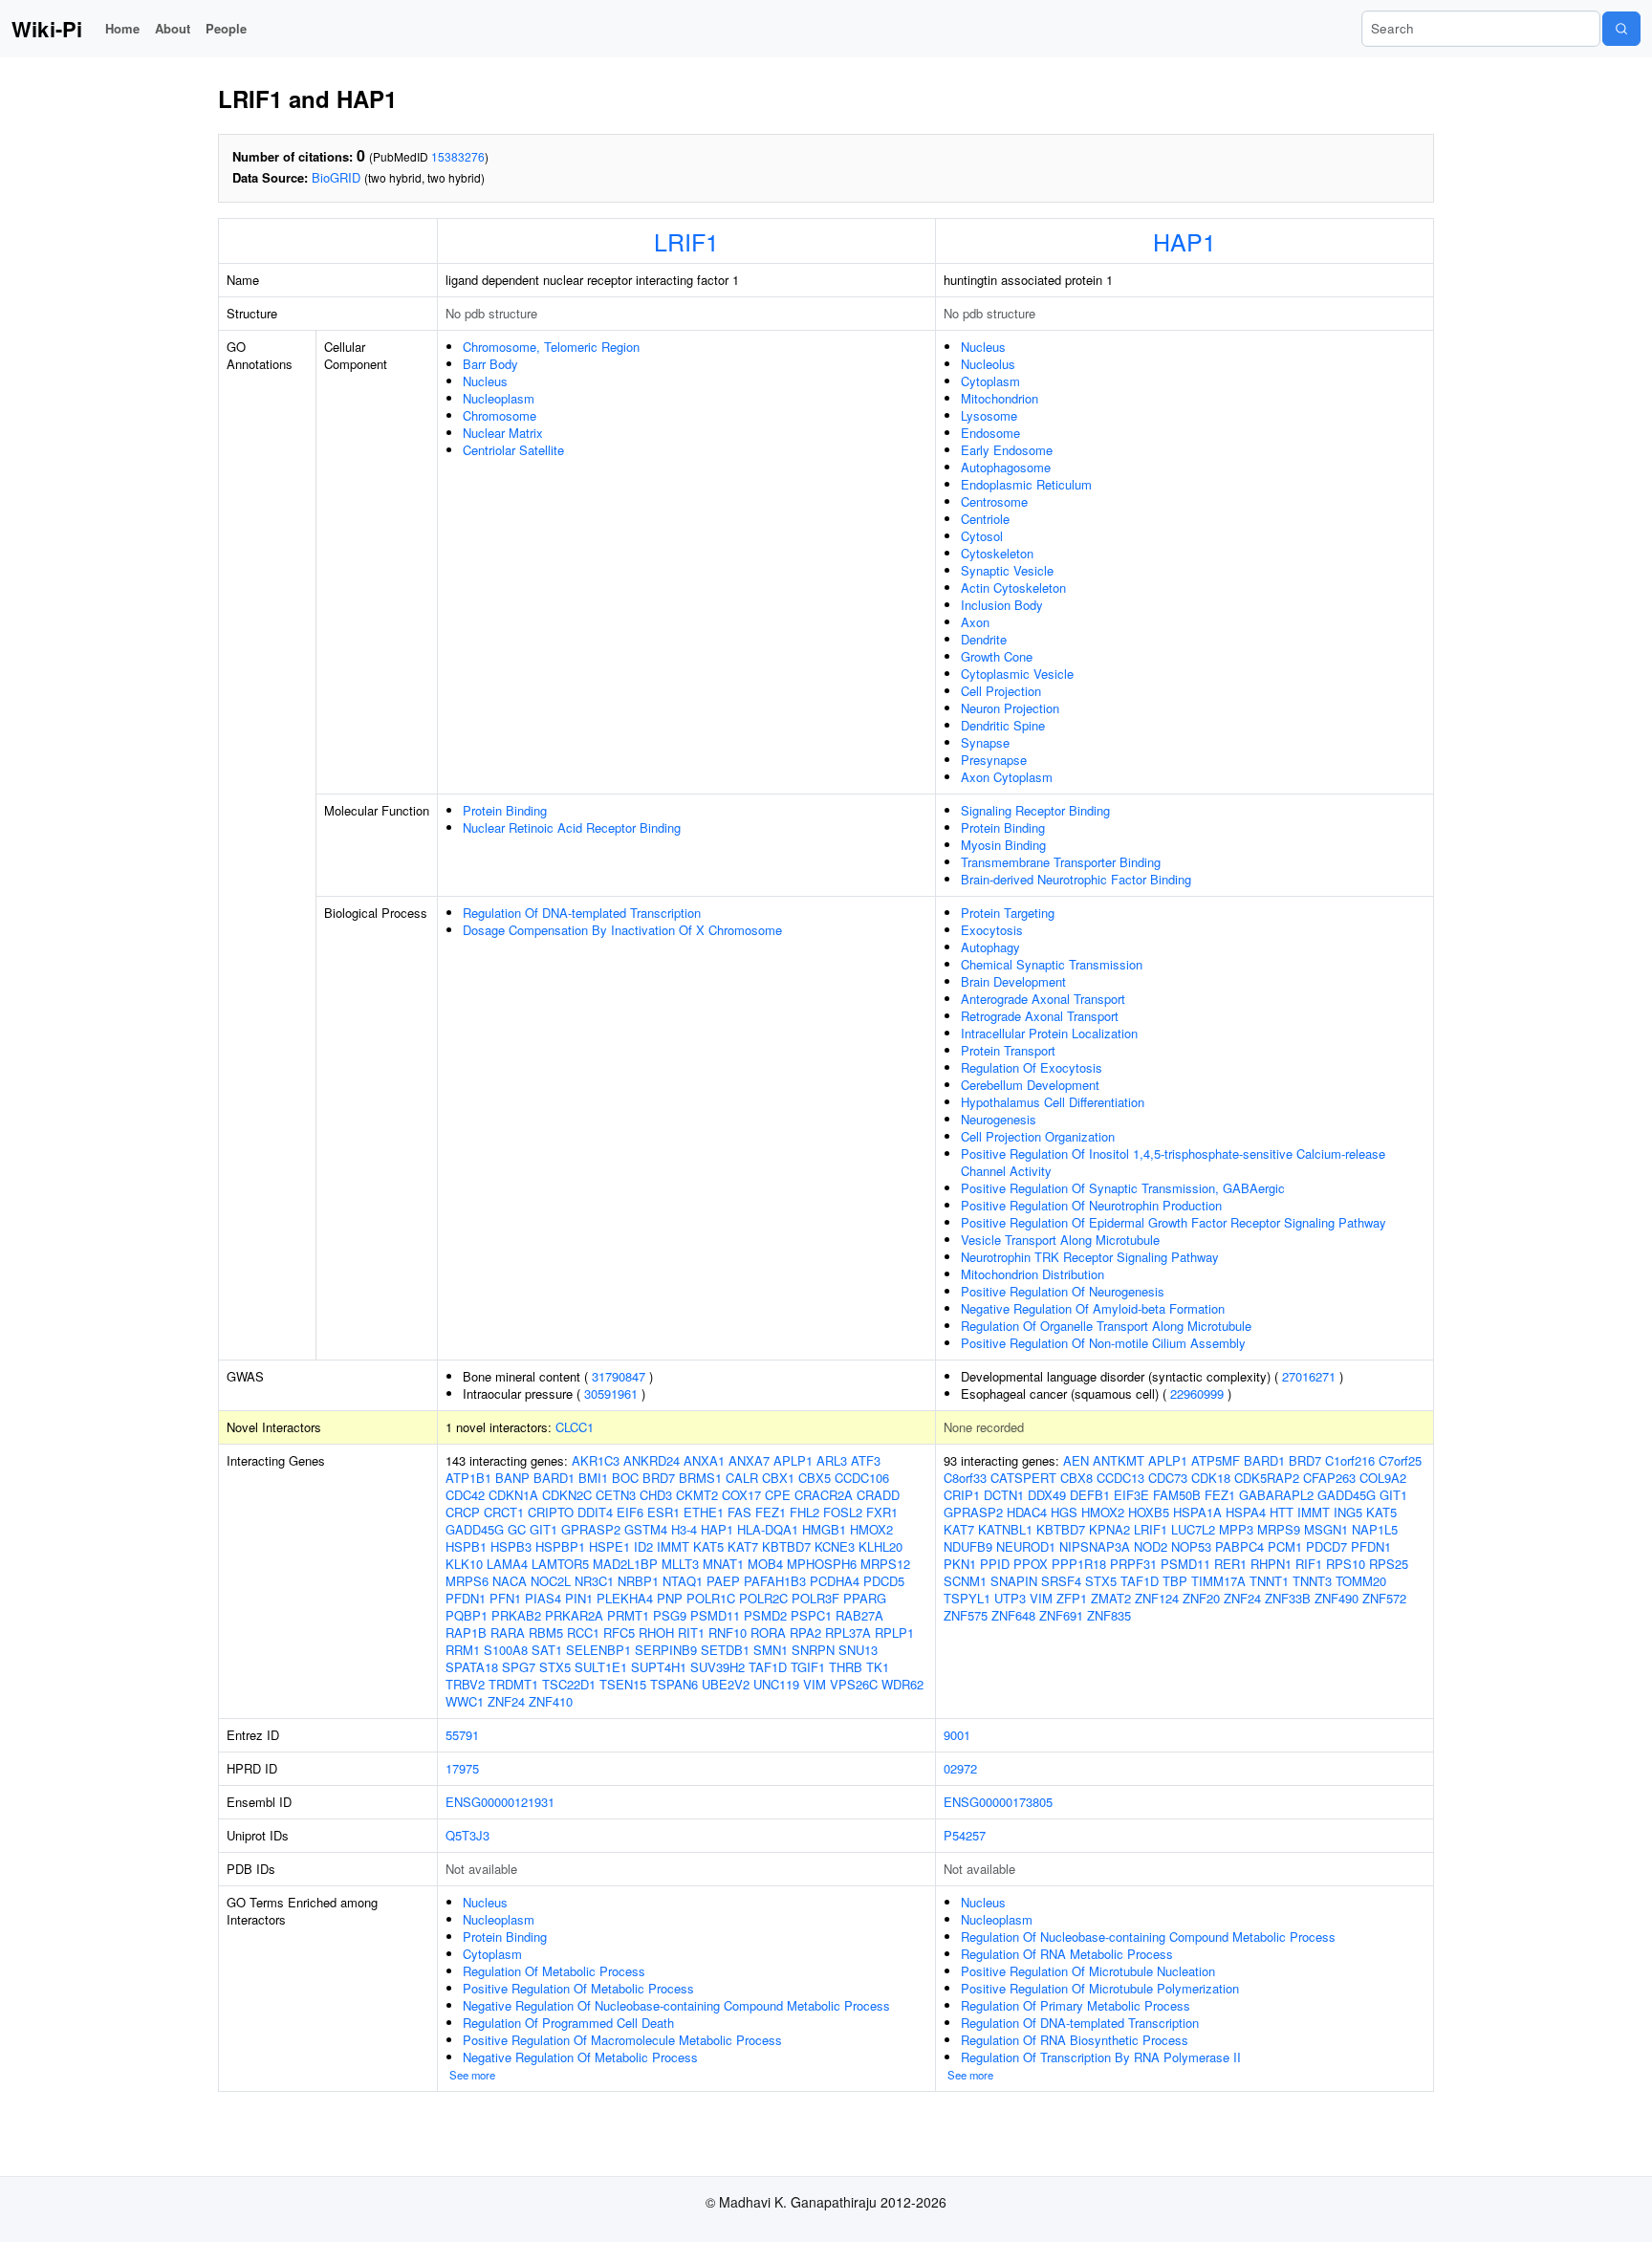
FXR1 (882, 1512)
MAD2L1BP (625, 1564)
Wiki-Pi (47, 29)
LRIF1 (686, 241)
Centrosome (994, 501)
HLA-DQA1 (768, 1529)
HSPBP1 (560, 1546)
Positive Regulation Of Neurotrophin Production (1091, 1205)
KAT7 (743, 1546)
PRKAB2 (516, 1615)
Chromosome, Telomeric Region (551, 347)
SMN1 (771, 1650)
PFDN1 (466, 1598)
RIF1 (1309, 1564)
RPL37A (848, 1633)
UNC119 (776, 1684)
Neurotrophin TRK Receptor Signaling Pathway (1090, 1257)
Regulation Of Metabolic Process (554, 1971)
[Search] (1621, 29)
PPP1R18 (1079, 1564)
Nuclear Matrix (503, 433)
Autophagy (990, 947)
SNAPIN (1014, 1581)
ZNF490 (1337, 1598)
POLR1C (711, 1598)
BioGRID (336, 177)
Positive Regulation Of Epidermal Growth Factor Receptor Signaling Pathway (1174, 1222)
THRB (846, 1667)
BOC (625, 1478)
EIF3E (1131, 1495)
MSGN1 (1326, 1529)
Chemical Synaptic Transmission (1052, 964)
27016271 (1309, 1376)
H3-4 (684, 1529)
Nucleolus (988, 364)
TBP (1175, 1581)
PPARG (865, 1598)
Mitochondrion (1000, 398)
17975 (462, 1768)
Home (122, 28)
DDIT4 (595, 1512)
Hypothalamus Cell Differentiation (1053, 1102)
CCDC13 (1120, 1478)
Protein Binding (505, 810)
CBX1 (778, 1478)
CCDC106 (862, 1478)
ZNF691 (1061, 1615)
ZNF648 (1013, 1615)
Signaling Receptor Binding (1035, 810)
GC (517, 1529)
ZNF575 (966, 1615)
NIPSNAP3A (1095, 1546)
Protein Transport (1008, 1050)
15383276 (458, 156)
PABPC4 (1239, 1546)
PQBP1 (467, 1615)
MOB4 (765, 1564)
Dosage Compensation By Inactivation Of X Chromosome (622, 930)
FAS (739, 1512)
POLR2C (763, 1598)
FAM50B (1177, 1495)
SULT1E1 (601, 1667)
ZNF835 (1109, 1615)
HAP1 (1185, 241)
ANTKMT (1119, 1460)
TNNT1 (1269, 1581)
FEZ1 (771, 1512)
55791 (462, 1735)
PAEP (723, 1581)
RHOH (656, 1633)
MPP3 (1236, 1529)
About (173, 28)
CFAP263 (1329, 1478)
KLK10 (464, 1564)
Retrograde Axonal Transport (1040, 1016)
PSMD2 (765, 1615)
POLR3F (815, 1598)
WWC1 (465, 1701)
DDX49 (1047, 1495)
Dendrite (984, 639)
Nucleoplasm (499, 398)
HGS (1064, 1512)
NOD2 (1151, 1546)
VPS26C (854, 1684)
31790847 (619, 1376)
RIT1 (691, 1633)
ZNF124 (1157, 1598)
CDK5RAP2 (1267, 1478)
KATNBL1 (1005, 1529)
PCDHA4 (835, 1581)
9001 (957, 1735)
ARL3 (832, 1460)
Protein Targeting (1008, 913)
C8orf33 (965, 1478)
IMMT (673, 1546)
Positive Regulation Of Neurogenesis (1063, 1291)
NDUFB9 (968, 1546)
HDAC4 (1027, 1512)
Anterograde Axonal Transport (1043, 999)
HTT (1282, 1512)
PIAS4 (543, 1598)
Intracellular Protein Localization (1049, 1033)
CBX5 (815, 1478)
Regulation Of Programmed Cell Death (568, 2023)
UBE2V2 (726, 1684)
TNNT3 (1312, 1581)
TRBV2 (465, 1684)
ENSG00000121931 (500, 1802)
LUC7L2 (1193, 1529)
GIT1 (543, 1529)
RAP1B (466, 1633)
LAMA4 (507, 1564)
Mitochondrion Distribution (1032, 1274)
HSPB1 (466, 1546)
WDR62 (902, 1684)
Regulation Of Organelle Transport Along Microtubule (1106, 1326)
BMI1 (593, 1478)
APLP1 (793, 1460)
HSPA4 (1246, 1512)
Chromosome (500, 415)
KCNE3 (835, 1546)
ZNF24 (506, 1701)
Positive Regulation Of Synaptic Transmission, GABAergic (1123, 1188)
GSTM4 (646, 1529)
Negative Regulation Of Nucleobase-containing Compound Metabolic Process (676, 2005)
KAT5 (708, 1546)
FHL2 (804, 1512)
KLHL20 (880, 1546)
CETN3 (616, 1495)
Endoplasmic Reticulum (1026, 484)
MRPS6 (467, 1581)
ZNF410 (551, 1701)
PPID (995, 1564)
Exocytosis (992, 930)
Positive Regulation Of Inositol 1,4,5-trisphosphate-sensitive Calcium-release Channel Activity (1173, 1162)
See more (472, 2075)
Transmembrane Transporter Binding (1061, 862)
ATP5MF (1216, 1460)
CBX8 (1076, 1478)
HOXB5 (1149, 1512)
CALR (742, 1478)
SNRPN (813, 1650)
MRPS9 (1279, 1529)
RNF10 (728, 1633)
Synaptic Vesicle (1007, 570)
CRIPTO (551, 1512)
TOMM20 (1361, 1581)
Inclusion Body (1002, 605)
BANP (512, 1478)
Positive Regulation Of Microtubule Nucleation (1088, 1971)
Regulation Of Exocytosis (1032, 1067)
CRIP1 (962, 1495)
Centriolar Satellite (513, 450)
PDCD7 (1326, 1546)
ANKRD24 (652, 1460)
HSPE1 (609, 1546)
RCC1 (583, 1633)
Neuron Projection (1010, 708)
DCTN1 (1004, 1495)
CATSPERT (1023, 1478)
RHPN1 (1271, 1564)
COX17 (741, 1495)
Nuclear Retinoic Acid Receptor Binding (572, 827)
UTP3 (1010, 1598)
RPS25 (1389, 1564)
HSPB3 (511, 1546)
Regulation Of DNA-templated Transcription (582, 913)
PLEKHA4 (625, 1598)
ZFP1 (1072, 1598)
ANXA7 (749, 1460)
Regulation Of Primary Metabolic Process (1076, 2005)
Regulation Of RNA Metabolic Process (1067, 1954)
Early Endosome (1007, 450)
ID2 (643, 1546)
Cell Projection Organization (1038, 1136)
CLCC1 (575, 1427)
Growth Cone (997, 656)
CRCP (463, 1512)
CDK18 (1211, 1478)
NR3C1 (594, 1581)
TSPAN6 (674, 1684)
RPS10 (1346, 1564)
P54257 (965, 1835)
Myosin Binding (1003, 845)
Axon (975, 622)
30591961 (611, 1393)
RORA (768, 1633)
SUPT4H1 (659, 1667)
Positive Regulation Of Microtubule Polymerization (1100, 1988)
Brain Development (1013, 981)
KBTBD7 (786, 1546)
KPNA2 (1109, 1529)
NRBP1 (638, 1581)
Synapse (985, 742)
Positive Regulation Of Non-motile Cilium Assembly (1103, 1343)
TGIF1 (808, 1667)
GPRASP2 (591, 1529)
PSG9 (670, 1615)
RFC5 (619, 1633)
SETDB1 (725, 1650)
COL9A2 (1383, 1478)
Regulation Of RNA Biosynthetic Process (1075, 2040)
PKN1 (960, 1564)
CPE (778, 1495)
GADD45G (475, 1529)
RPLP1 (894, 1633)
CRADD (878, 1495)
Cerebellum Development (1030, 1085)
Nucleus (485, 381)
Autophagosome (1006, 467)
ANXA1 (704, 1460)
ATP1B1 (468, 1478)
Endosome (990, 433)
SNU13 (858, 1650)
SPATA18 (472, 1667)
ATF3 (866, 1460)
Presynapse (994, 760)
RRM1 (463, 1650)
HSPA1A (1197, 1512)
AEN (1076, 1460)
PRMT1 (628, 1615)
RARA (508, 1633)
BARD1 (554, 1478)
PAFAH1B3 (775, 1581)
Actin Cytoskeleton (1013, 588)
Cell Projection (1001, 691)
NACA (510, 1581)
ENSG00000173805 (998, 1802)
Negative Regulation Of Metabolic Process (580, 2057)
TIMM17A (1218, 1581)
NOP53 (1191, 1546)
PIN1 (579, 1598)
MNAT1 (723, 1564)
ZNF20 (1201, 1598)
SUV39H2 (717, 1667)
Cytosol (982, 536)
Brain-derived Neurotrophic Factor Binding (1076, 879)
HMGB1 (824, 1529)
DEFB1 (1090, 1495)
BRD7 (659, 1478)
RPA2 (805, 1633)
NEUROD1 (1026, 1546)
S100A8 (506, 1650)
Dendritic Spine (1003, 725)
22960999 (1197, 1393)
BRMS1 (700, 1478)
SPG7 (519, 1667)
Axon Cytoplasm (1007, 777)
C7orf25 (1400, 1460)
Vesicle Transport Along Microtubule (1060, 1240)
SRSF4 (1061, 1581)
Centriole (985, 519)
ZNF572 (1384, 1598)
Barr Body (490, 364)
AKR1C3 (596, 1460)
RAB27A (859, 1615)
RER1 (1230, 1564)
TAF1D (768, 1667)
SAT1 (547, 1650)
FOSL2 (843, 1512)
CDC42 (465, 1495)
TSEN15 (623, 1684)
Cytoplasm (990, 381)
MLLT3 (680, 1564)
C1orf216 (1350, 1460)
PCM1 (1285, 1546)
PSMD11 (715, 1615)
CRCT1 (504, 1512)
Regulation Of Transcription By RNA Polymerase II (1101, 2057)
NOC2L (551, 1581)
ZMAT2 (1111, 1598)
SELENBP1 (598, 1650)
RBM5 (546, 1633)
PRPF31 (1133, 1564)
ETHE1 (704, 1512)
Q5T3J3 (467, 1835)
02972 (960, 1768)
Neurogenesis (999, 1119)
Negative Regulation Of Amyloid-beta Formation (1093, 1308)
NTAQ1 (683, 1581)
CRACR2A (824, 1495)
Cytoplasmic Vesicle (1017, 674)
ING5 (1348, 1512)
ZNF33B (1288, 1598)
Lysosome (989, 415)
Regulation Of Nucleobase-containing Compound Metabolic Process (1148, 1937)
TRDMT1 (513, 1684)
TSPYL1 (967, 1598)
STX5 (555, 1667)
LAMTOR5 (560, 1564)
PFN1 (505, 1598)
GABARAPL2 (1276, 1495)
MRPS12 (885, 1564)
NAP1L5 (1375, 1529)
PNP (670, 1598)
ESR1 (663, 1512)
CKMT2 (697, 1495)
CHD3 (656, 1495)
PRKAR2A (574, 1615)
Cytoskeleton (997, 553)
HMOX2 (871, 1529)
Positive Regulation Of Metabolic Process (578, 1988)
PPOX (1031, 1564)
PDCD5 (884, 1581)
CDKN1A (513, 1495)
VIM (815, 1684)
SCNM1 (965, 1581)
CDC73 (1168, 1478)
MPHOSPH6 (822, 1564)
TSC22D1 (569, 1684)
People (226, 28)
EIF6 (630, 1512)
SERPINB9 (666, 1650)
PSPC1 (811, 1615)
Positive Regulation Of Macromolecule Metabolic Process (622, 2040)
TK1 (878, 1667)
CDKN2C (567, 1495)
